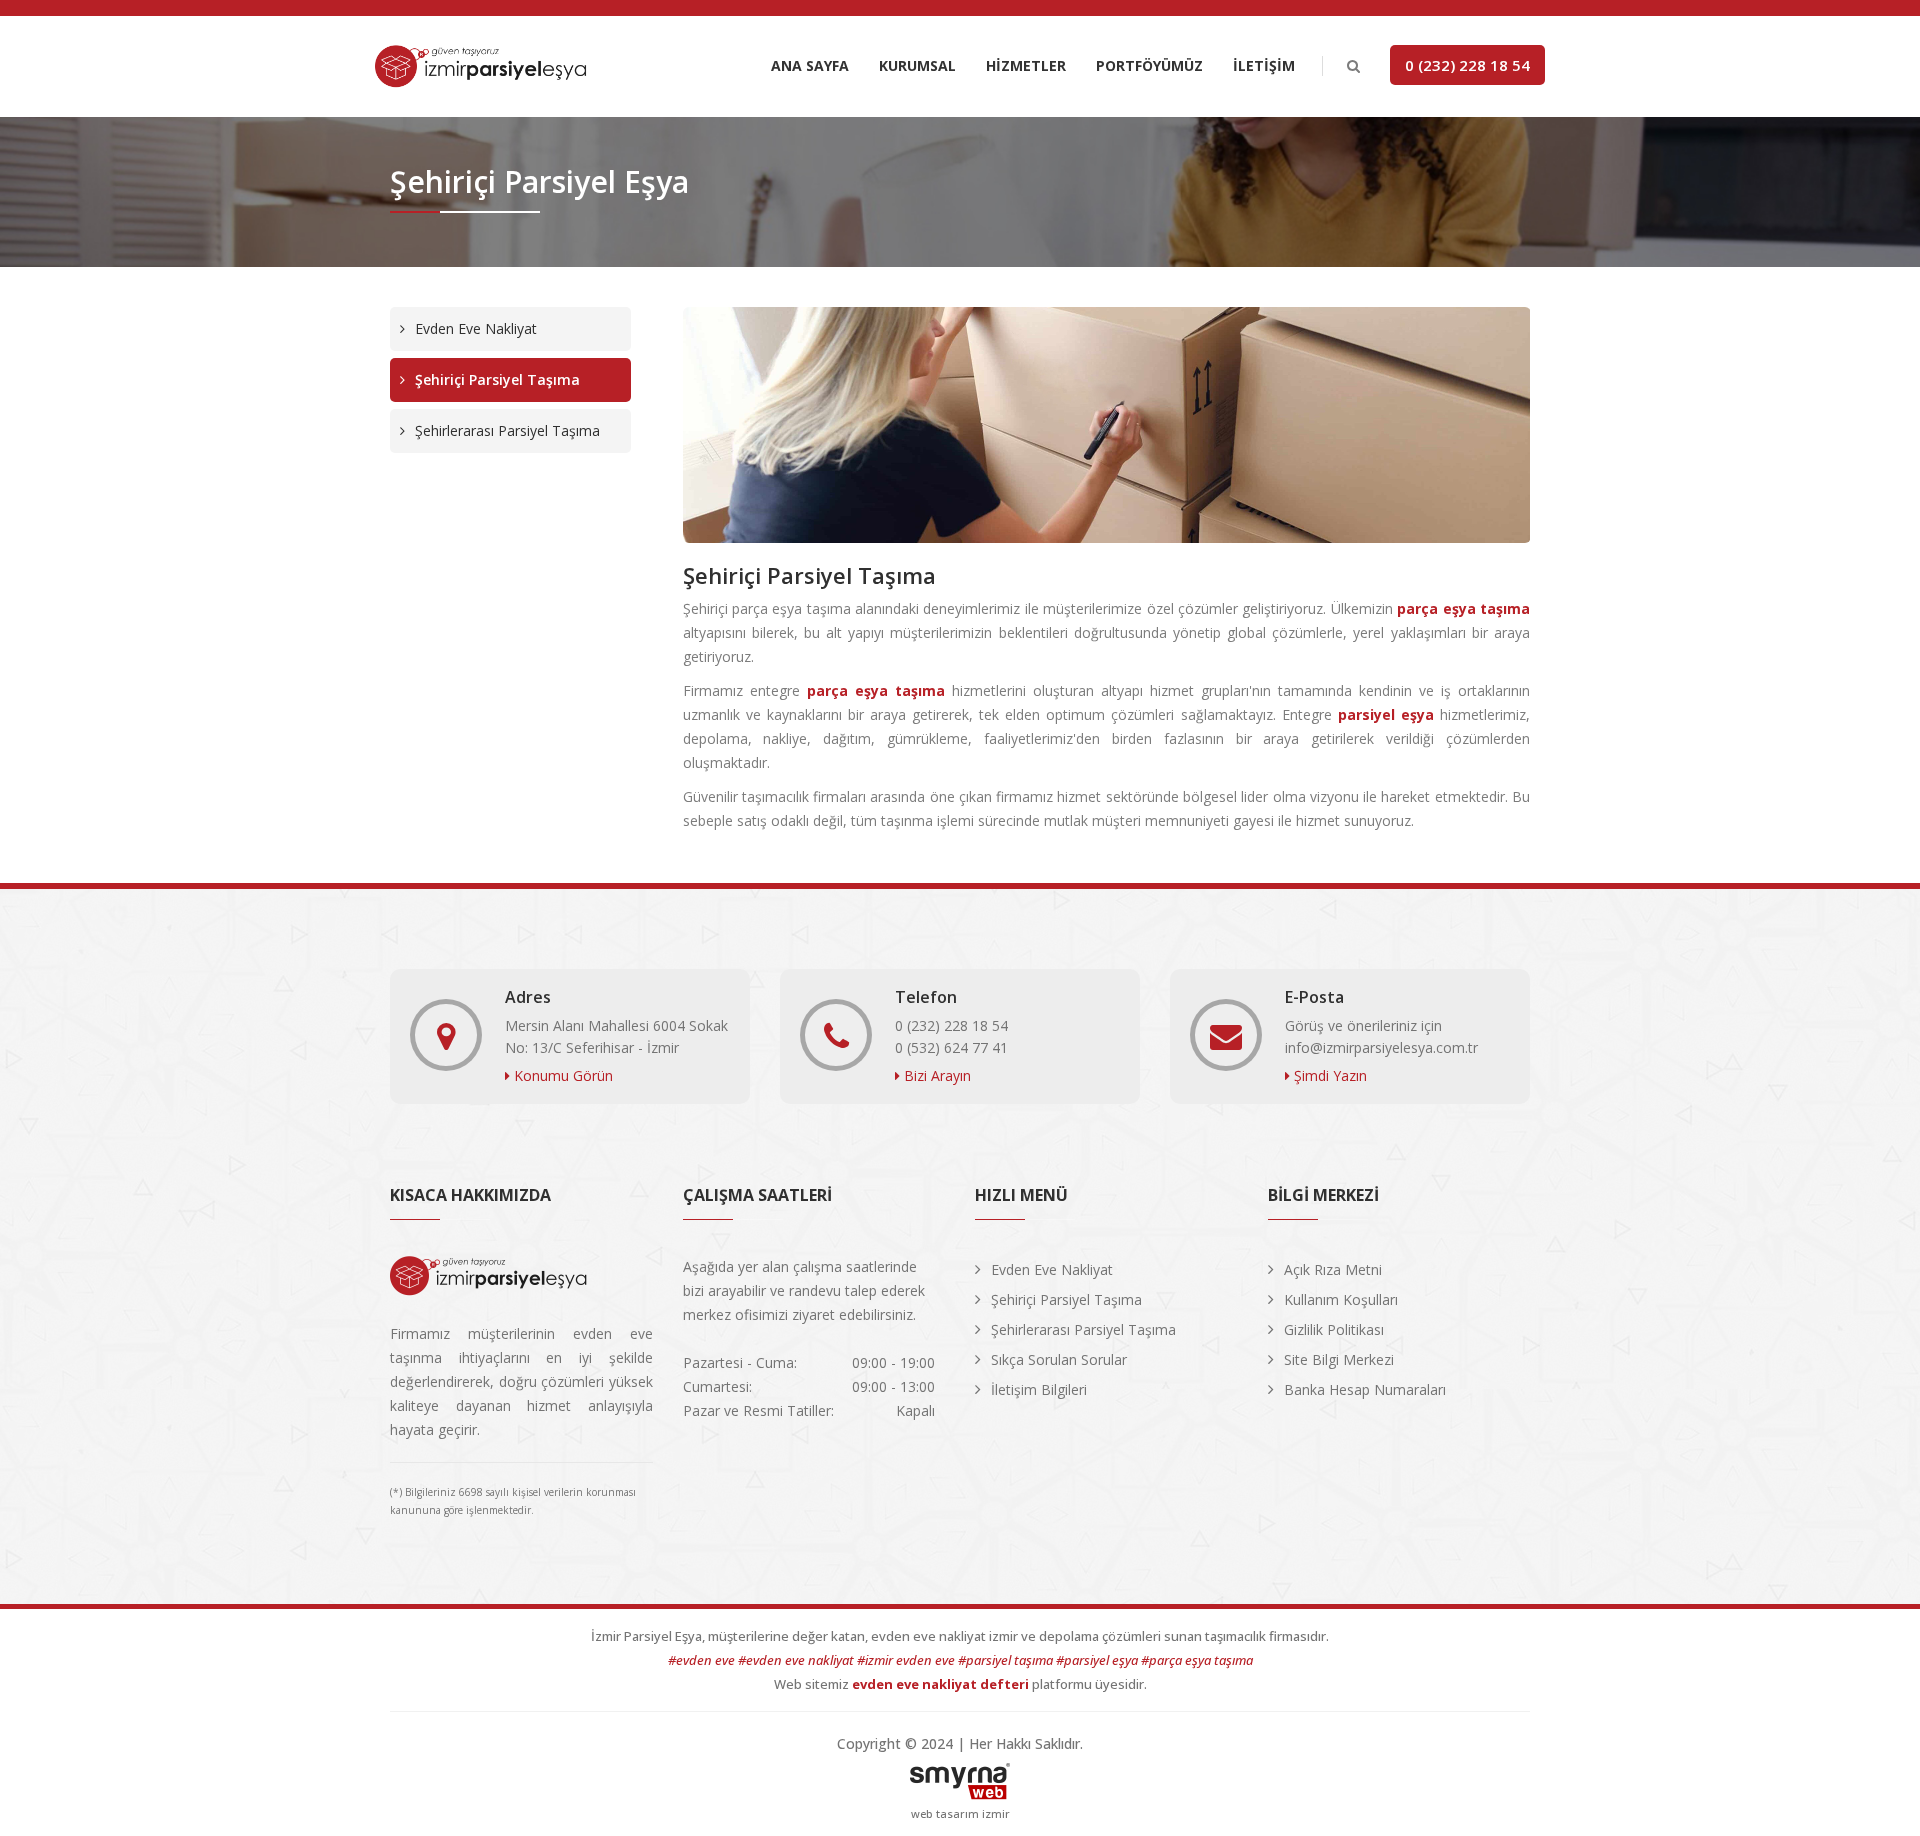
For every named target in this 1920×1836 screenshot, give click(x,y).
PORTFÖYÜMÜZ (1149, 65)
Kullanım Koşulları (1341, 1299)
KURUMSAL (917, 65)
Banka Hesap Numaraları (1365, 1389)
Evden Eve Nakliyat (476, 328)
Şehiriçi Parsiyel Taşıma (497, 379)
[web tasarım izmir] (960, 1776)
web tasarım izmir (960, 1813)
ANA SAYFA (810, 65)
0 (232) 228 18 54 (1467, 65)
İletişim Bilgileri (1039, 1389)
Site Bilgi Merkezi (1339, 1359)
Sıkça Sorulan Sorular (1059, 1359)
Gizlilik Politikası (1334, 1329)
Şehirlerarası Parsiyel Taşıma (507, 430)
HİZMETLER (1026, 65)
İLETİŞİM (1264, 65)
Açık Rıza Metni (1333, 1269)
